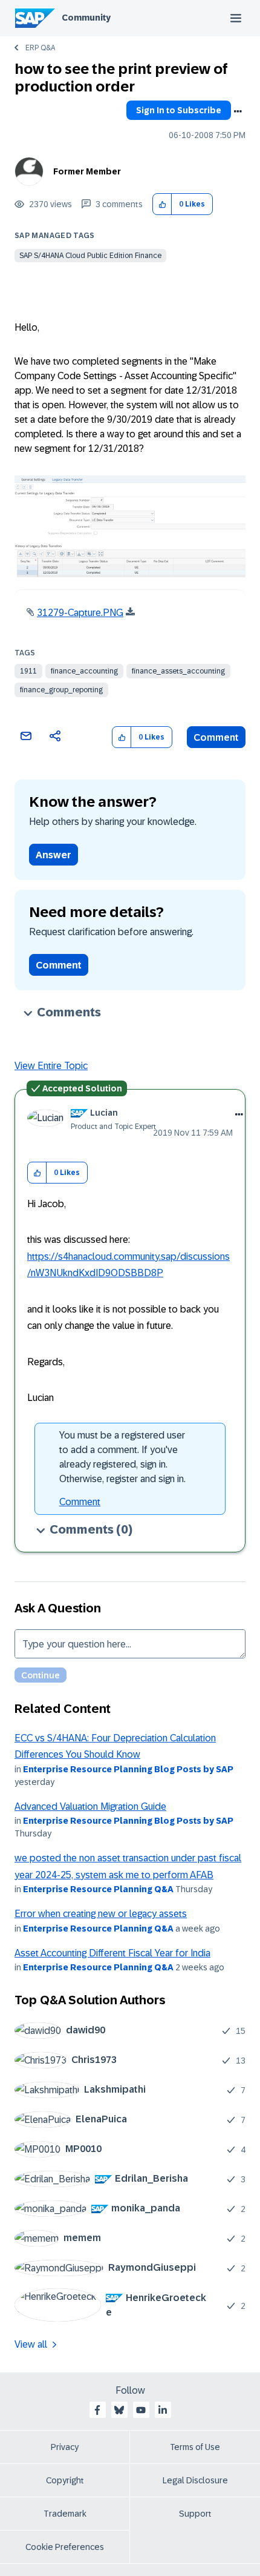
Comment (216, 737)
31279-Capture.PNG (80, 613)
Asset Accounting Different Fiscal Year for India (112, 1953)
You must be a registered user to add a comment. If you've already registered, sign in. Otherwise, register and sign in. (122, 1457)
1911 (28, 671)
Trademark (65, 2514)
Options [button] (238, 111)
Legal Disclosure (195, 2480)
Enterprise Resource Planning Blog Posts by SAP (128, 1769)
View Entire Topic (51, 1066)
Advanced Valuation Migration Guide (90, 1806)
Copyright (65, 2480)
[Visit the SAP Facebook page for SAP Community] (97, 2410)
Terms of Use (195, 2447)
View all (31, 2344)
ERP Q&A (40, 48)
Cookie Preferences (65, 2547)
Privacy (65, 2447)
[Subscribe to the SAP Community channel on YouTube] (141, 2410)
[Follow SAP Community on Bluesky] (119, 2410)
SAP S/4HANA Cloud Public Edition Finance (90, 256)
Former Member (87, 171)
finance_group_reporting (61, 690)
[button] (162, 204)
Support (195, 2514)
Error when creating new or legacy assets (101, 1914)
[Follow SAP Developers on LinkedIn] (163, 2410)
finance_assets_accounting (178, 671)
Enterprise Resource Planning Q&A (98, 1889)
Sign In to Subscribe (179, 110)
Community (86, 18)
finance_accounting (84, 671)
